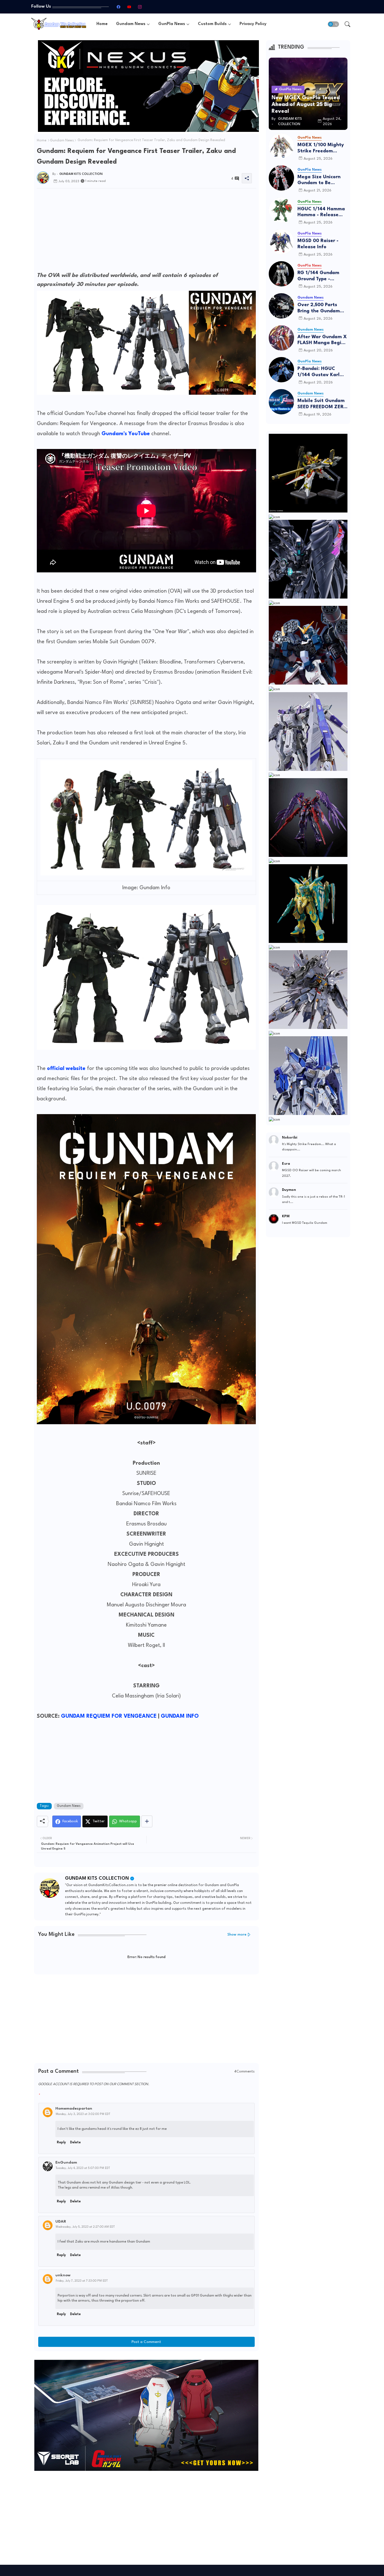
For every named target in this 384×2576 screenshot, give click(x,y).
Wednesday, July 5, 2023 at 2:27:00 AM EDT (85, 2227)
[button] (333, 24)
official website (66, 1069)
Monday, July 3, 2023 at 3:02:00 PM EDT (83, 2114)
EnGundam (66, 2162)
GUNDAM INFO (180, 1716)
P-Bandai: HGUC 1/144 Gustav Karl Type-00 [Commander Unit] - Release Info (321, 372)
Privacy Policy (253, 24)
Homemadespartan (74, 2108)
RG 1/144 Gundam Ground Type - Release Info (318, 276)
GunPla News (172, 24)
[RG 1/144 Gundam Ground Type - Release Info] (281, 274)
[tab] (102, 24)
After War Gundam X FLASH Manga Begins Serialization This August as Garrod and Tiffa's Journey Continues (322, 340)
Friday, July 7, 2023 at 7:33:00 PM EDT (82, 2281)
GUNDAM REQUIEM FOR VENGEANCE (109, 1716)
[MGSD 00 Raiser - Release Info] (281, 242)
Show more (237, 1935)
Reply (61, 2142)
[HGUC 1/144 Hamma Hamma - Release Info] (281, 210)
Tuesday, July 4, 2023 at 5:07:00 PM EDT (83, 2168)
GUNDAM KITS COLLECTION (97, 1878)
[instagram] (140, 7)
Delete (75, 2142)
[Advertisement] (146, 232)
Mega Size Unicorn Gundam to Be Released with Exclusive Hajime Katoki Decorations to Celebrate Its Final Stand (322, 180)
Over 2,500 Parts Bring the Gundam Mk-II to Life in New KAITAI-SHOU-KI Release (320, 308)
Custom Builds (212, 24)
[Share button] (147, 1821)
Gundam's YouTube (126, 434)
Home (102, 24)
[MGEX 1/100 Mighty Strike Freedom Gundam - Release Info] (281, 146)
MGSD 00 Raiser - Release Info (318, 244)
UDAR (61, 2221)
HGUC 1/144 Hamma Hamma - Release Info (321, 212)
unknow (63, 2275)
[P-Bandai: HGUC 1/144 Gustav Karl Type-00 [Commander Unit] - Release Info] (281, 370)
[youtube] (129, 7)
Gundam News (131, 24)
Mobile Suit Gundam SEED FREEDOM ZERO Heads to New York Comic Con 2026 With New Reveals (322, 404)
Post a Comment (146, 2342)
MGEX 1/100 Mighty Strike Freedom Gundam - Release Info (321, 148)
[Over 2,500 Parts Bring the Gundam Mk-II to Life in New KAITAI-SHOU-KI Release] (281, 306)
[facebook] (118, 7)
